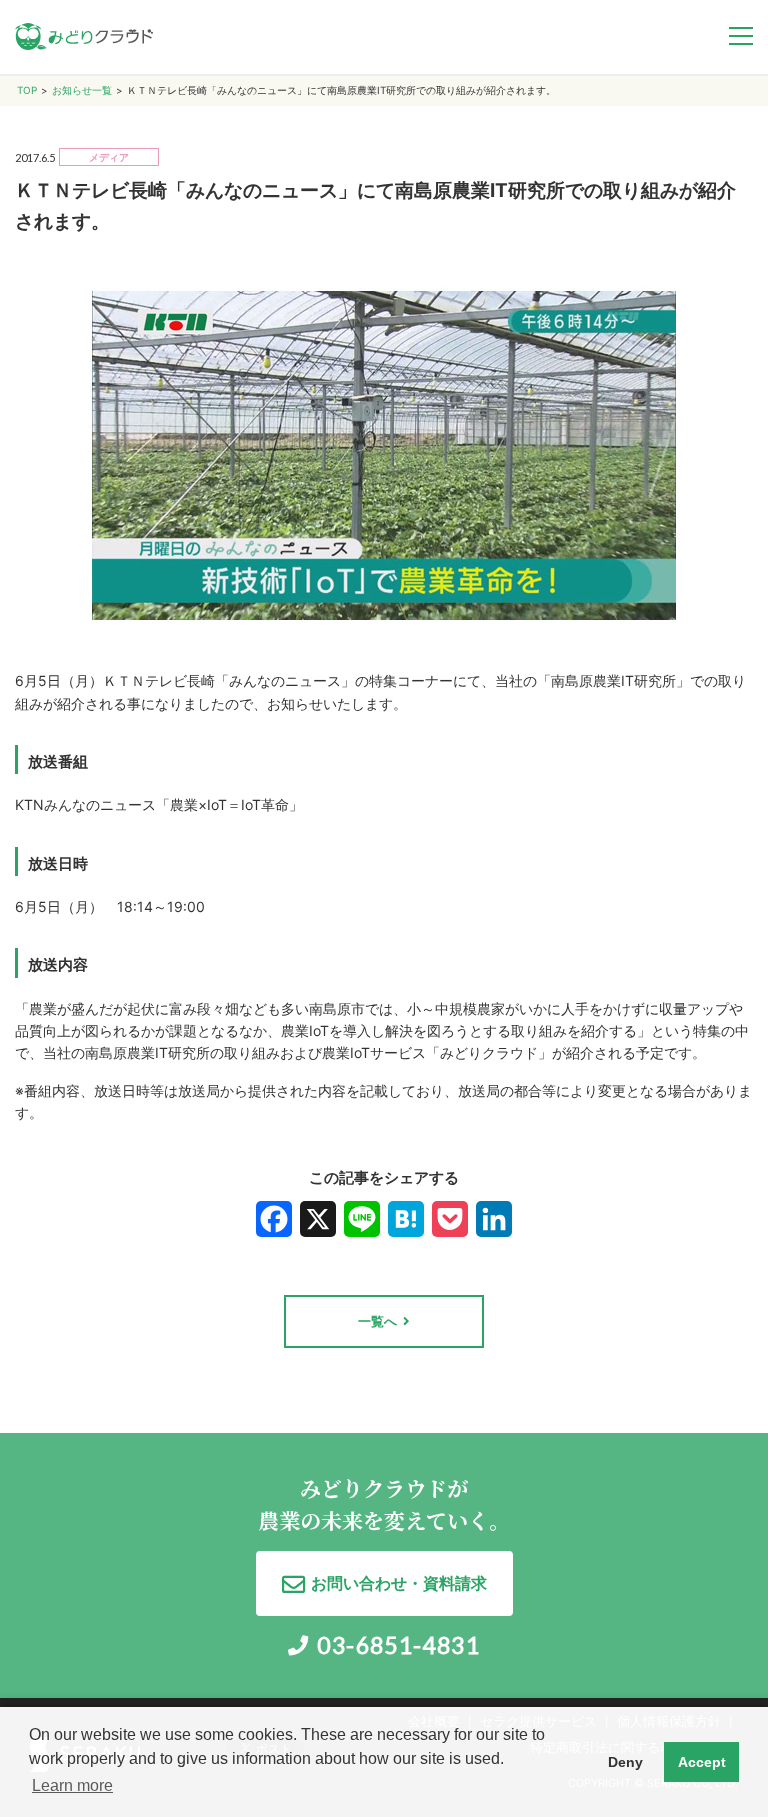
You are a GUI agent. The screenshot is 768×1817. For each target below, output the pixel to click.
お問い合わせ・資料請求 (399, 1583)
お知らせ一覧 (82, 90)
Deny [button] (625, 1762)
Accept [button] (702, 1762)
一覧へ (377, 1321)
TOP (27, 90)
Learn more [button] (72, 1785)
